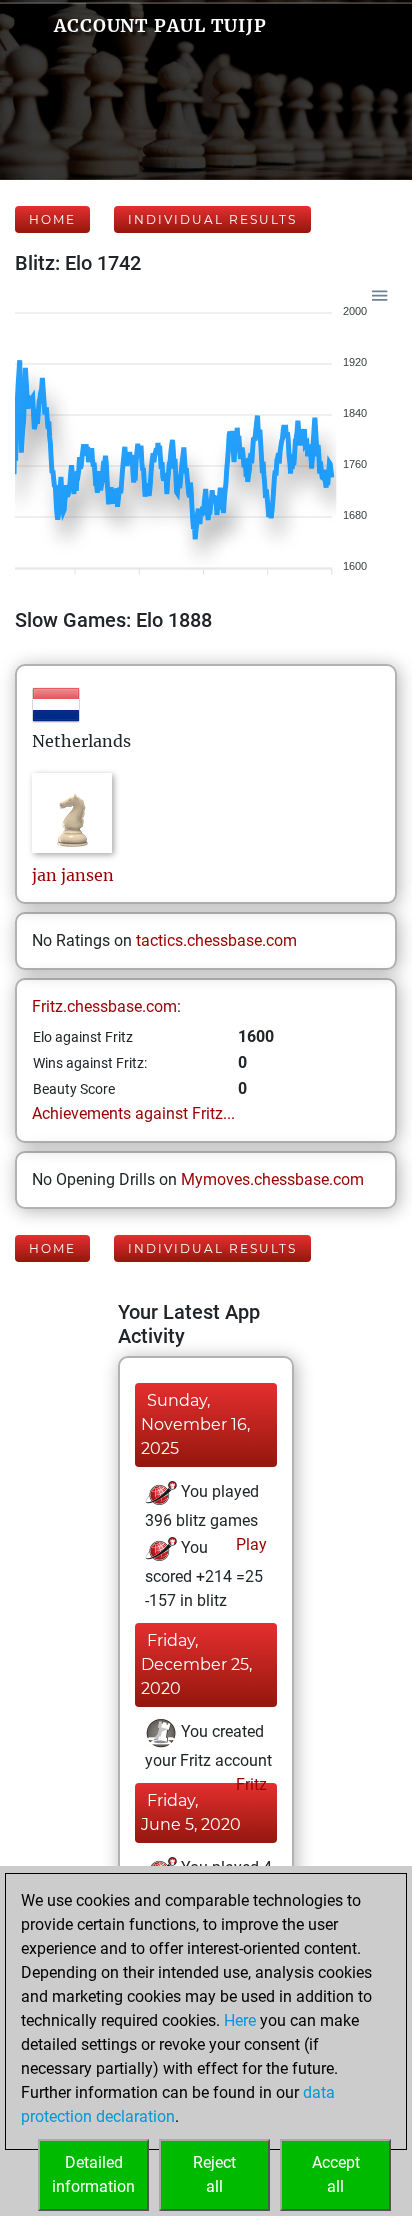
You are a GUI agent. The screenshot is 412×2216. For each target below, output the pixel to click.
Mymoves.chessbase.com (272, 1179)
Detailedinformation (93, 2174)
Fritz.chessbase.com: (106, 1006)
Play (249, 1544)
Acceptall (336, 2174)
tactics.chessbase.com (216, 940)
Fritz (249, 1784)
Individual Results (212, 219)
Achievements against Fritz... (133, 1113)
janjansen (73, 875)
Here (240, 2020)
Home (52, 219)
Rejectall (214, 2174)
